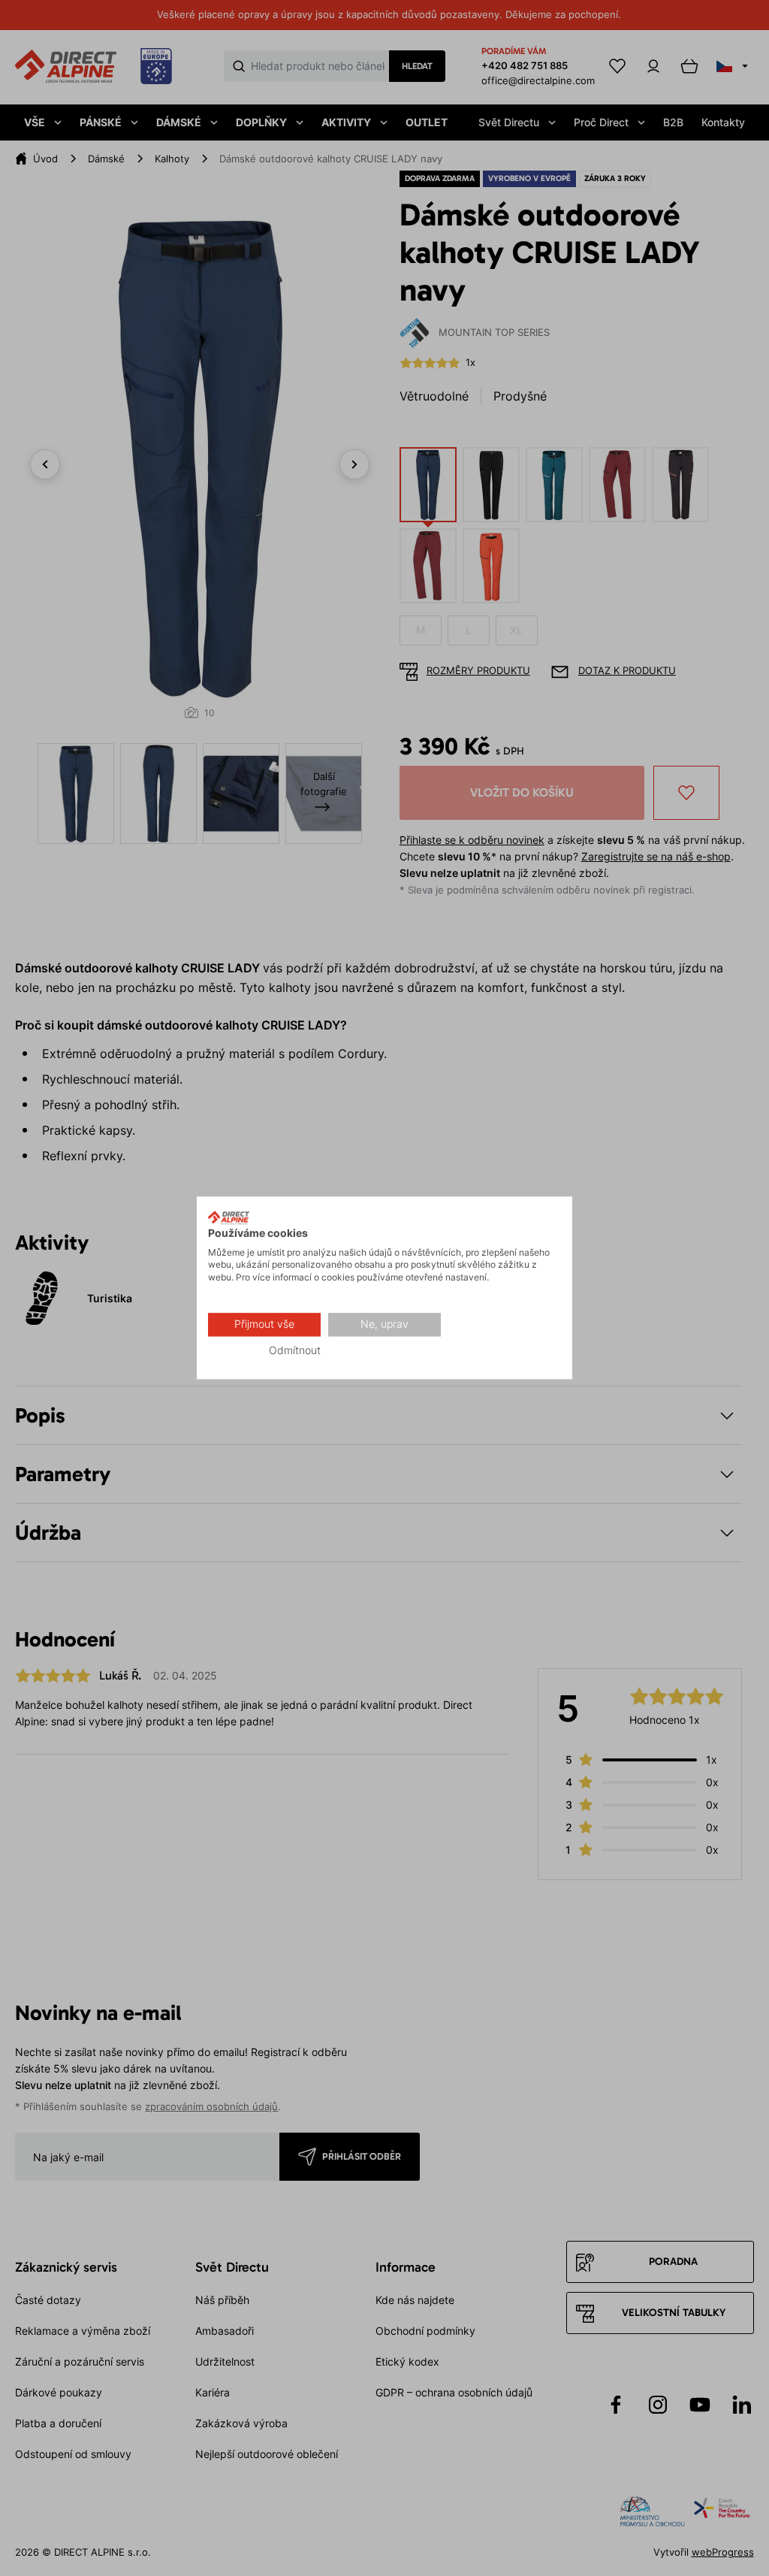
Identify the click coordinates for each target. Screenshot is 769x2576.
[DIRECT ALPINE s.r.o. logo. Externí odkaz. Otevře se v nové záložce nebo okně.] (229, 1217)
